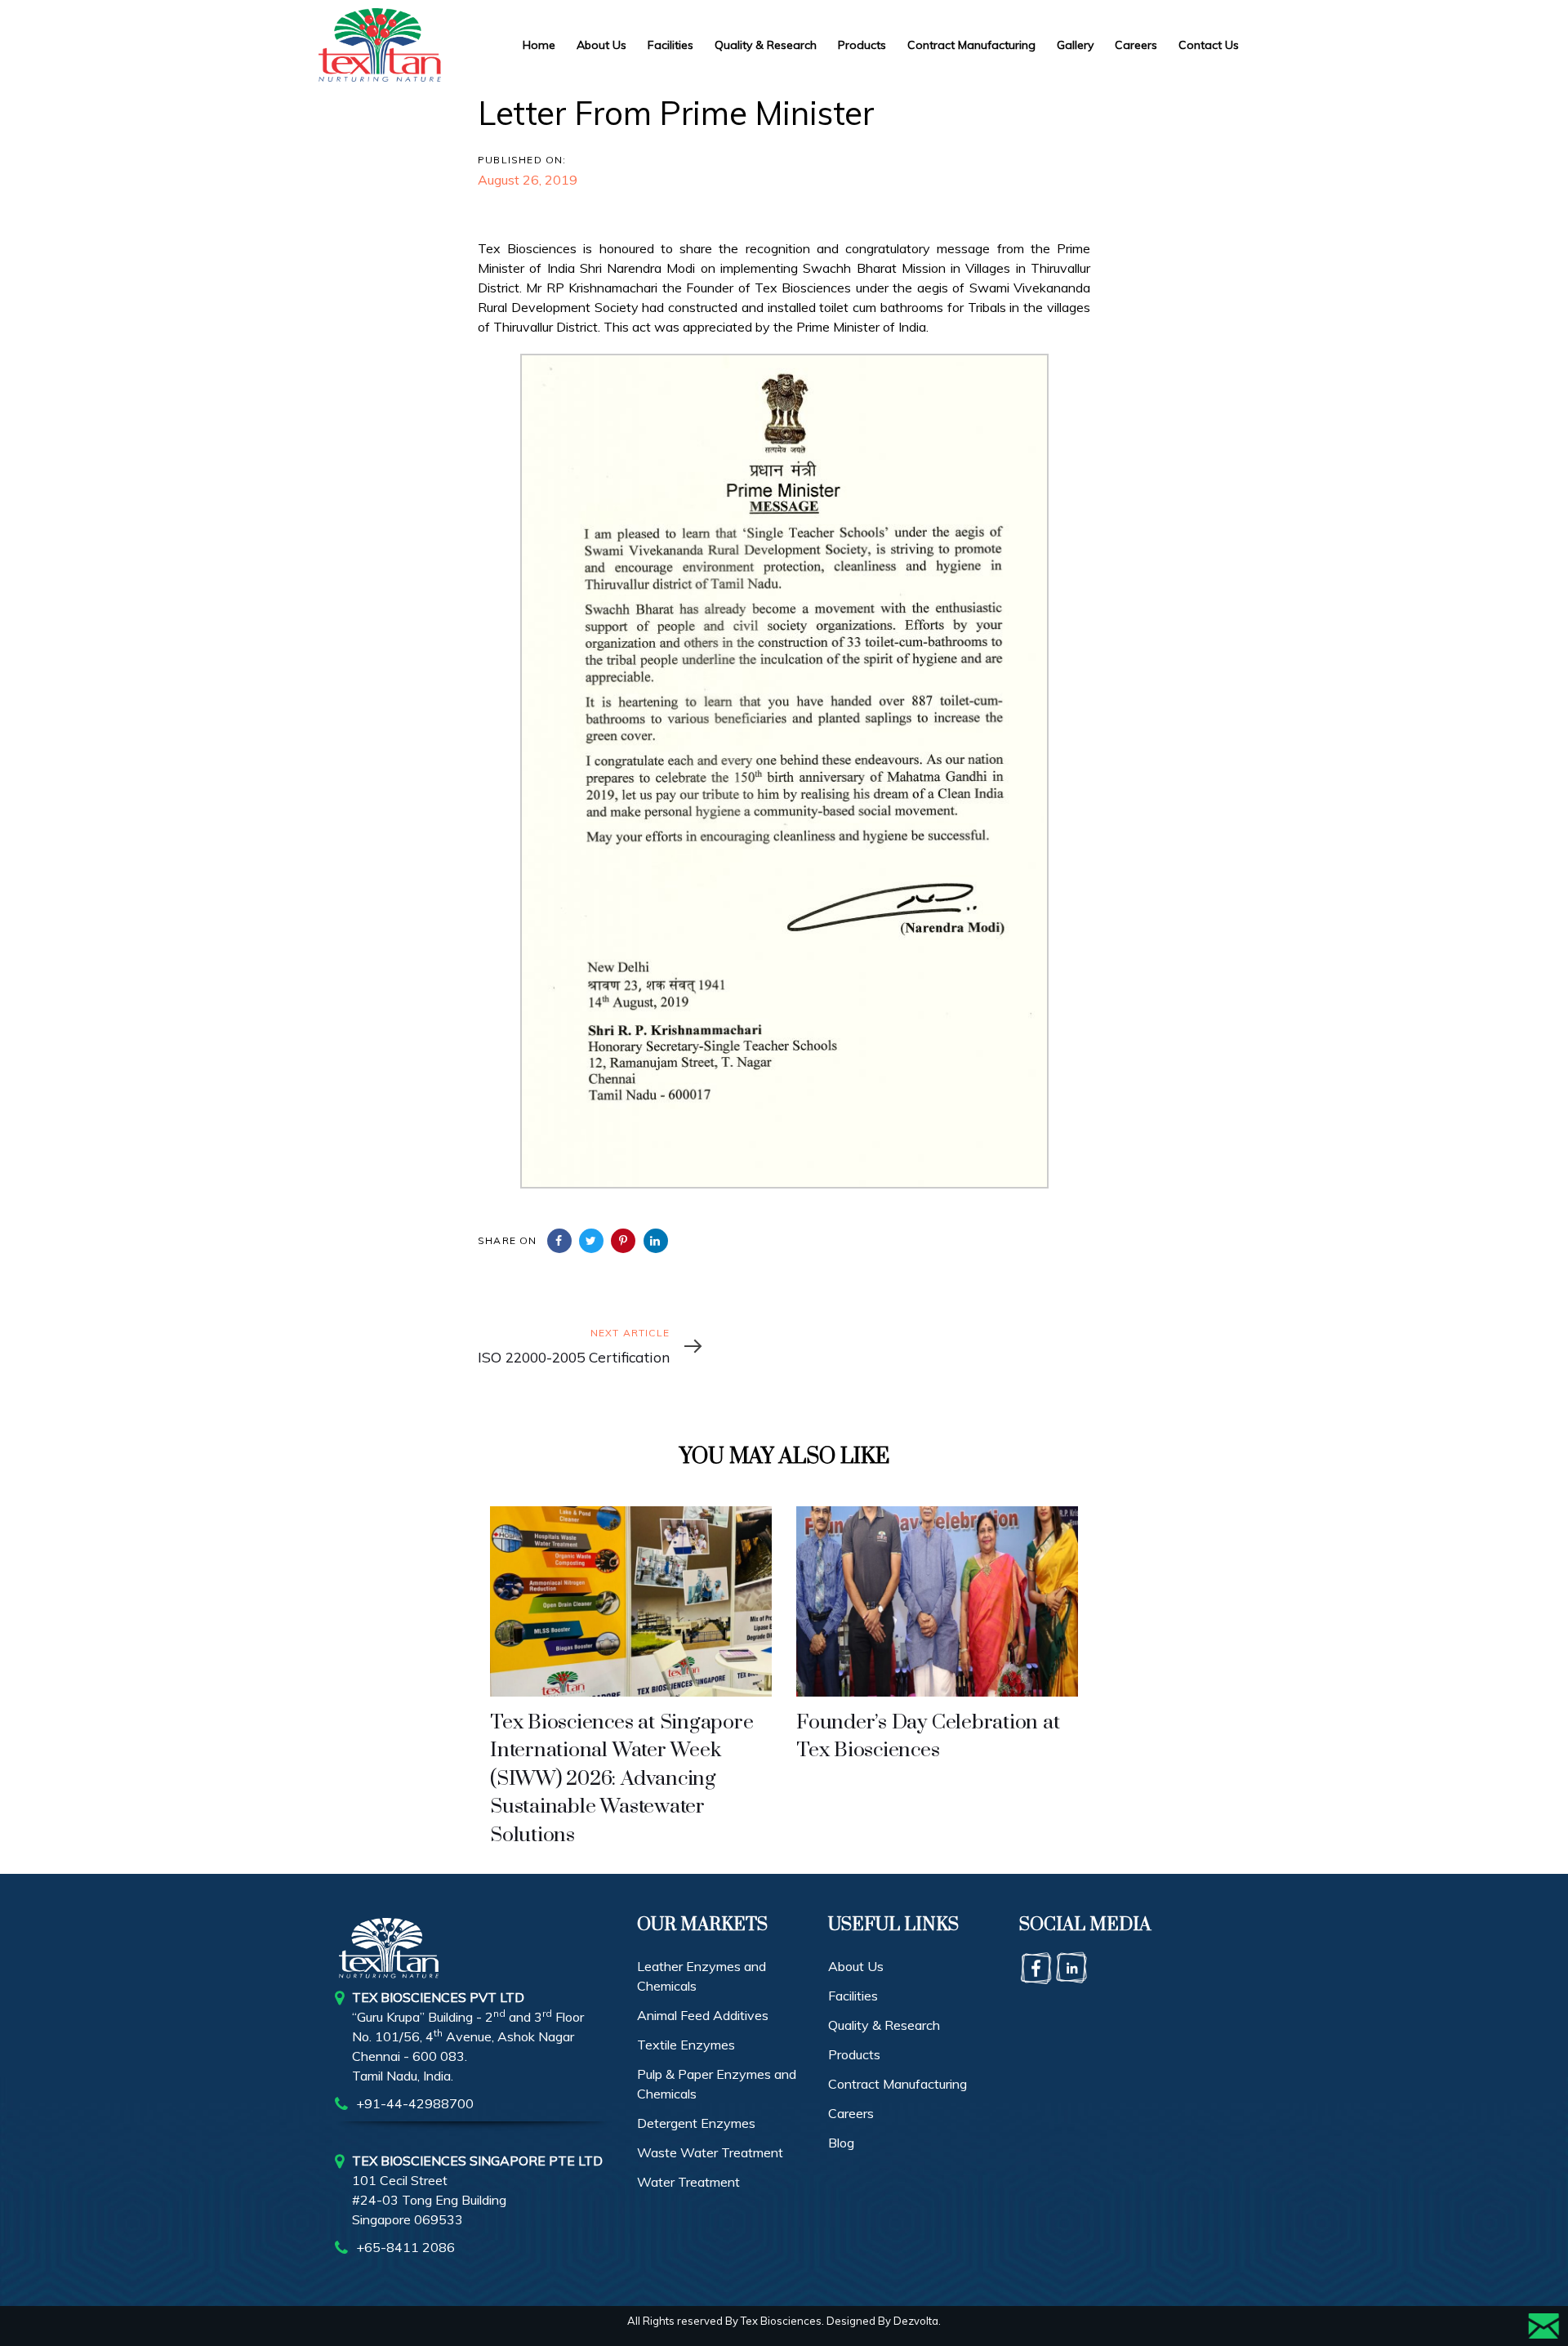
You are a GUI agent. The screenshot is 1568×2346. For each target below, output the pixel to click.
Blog (841, 2143)
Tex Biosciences (781, 2321)
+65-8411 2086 (405, 2247)
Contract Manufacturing (898, 2084)
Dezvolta (916, 2321)
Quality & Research (884, 2025)
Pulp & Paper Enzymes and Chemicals (717, 2084)
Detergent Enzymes (696, 2123)
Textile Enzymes (686, 2045)
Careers (851, 2113)
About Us (856, 1966)
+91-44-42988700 (415, 2103)
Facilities (853, 1996)
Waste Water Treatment (710, 2152)
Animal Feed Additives (703, 2015)
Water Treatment (688, 2182)
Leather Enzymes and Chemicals (702, 1976)
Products (854, 2054)
